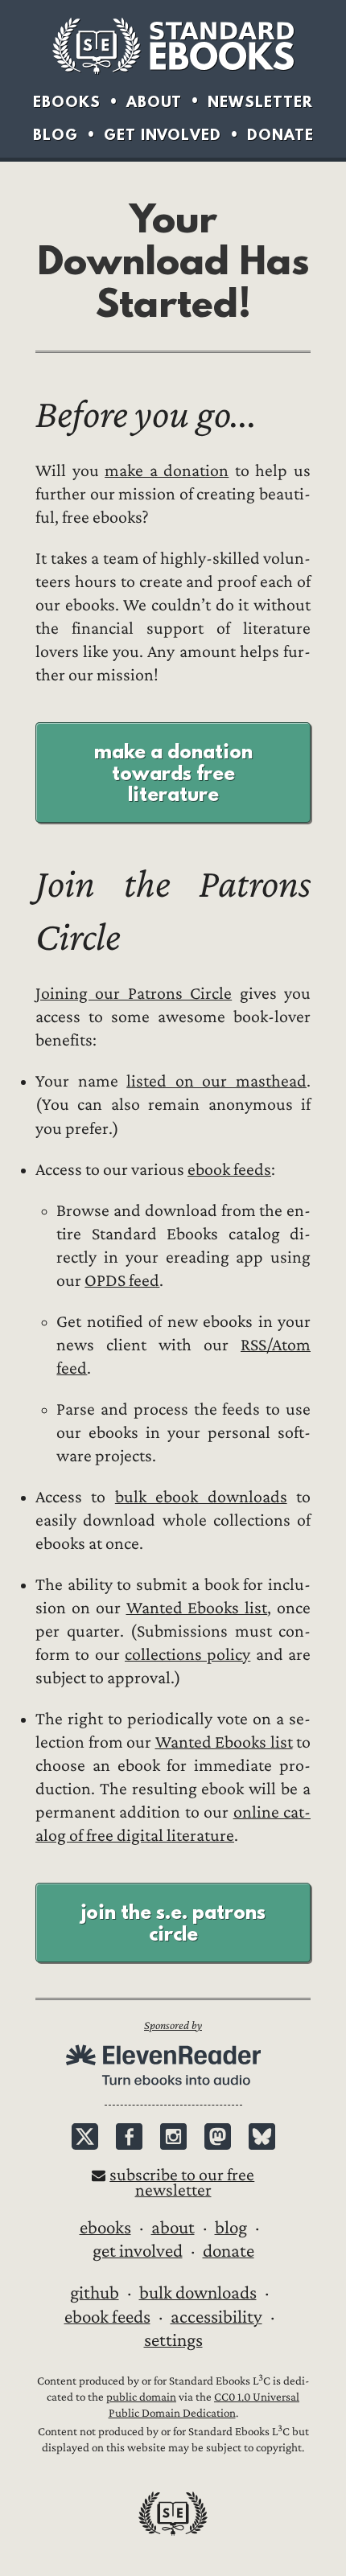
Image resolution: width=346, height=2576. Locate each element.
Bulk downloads (198, 2293)
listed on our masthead (216, 1081)
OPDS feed (122, 1281)
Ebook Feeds (107, 2317)
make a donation (167, 471)
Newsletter (260, 102)
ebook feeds (229, 1170)
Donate (280, 135)
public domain (141, 2397)
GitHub (95, 2293)
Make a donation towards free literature (173, 772)
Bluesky (262, 2136)
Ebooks (67, 102)
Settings (173, 2340)
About (154, 102)
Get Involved (163, 135)
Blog (56, 135)
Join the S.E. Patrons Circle (173, 1922)
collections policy (187, 1655)
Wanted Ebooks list (197, 1608)
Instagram (173, 2136)
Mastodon (218, 2136)
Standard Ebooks (173, 46)
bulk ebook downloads (201, 1497)
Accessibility (216, 2317)
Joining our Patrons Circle (134, 994)
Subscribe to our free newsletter (182, 2183)
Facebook (129, 2136)
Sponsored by (173, 2025)
